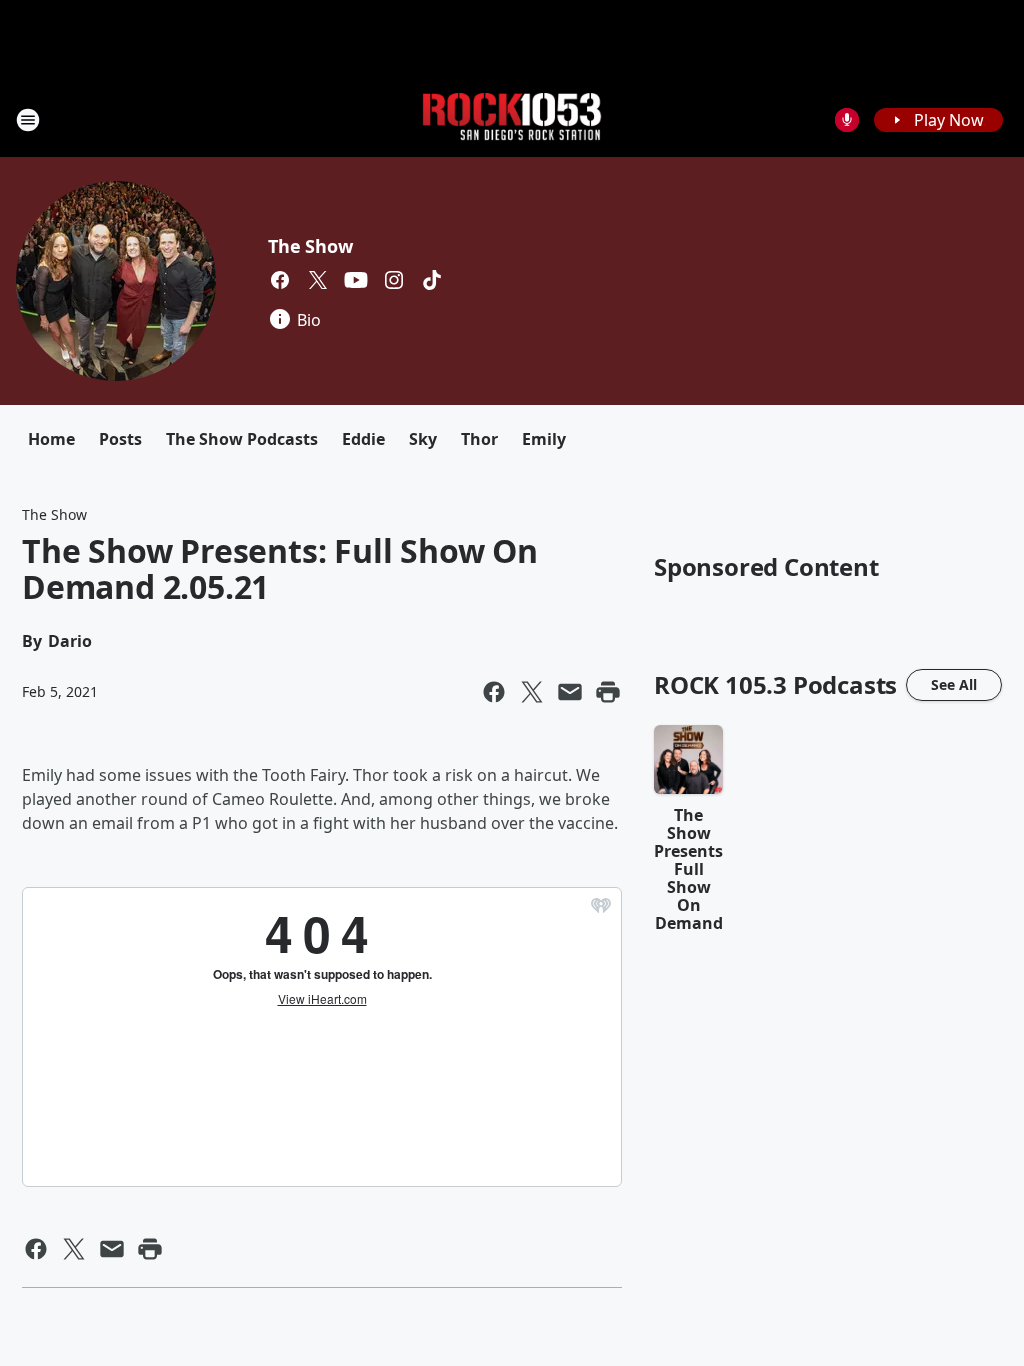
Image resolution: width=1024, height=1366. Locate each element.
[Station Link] (512, 119)
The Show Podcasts (242, 439)
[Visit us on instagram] (394, 280)
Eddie (363, 439)
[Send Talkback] (847, 120)
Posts (120, 439)
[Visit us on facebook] (280, 280)
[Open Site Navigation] (28, 120)
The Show (310, 246)
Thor (479, 439)
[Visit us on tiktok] (432, 280)
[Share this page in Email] (570, 692)
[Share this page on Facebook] (494, 692)
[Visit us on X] (318, 280)
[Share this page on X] (532, 692)
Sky (423, 439)
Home (51, 439)
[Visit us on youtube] (356, 280)
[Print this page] (608, 692)
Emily (544, 439)
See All (954, 684)
